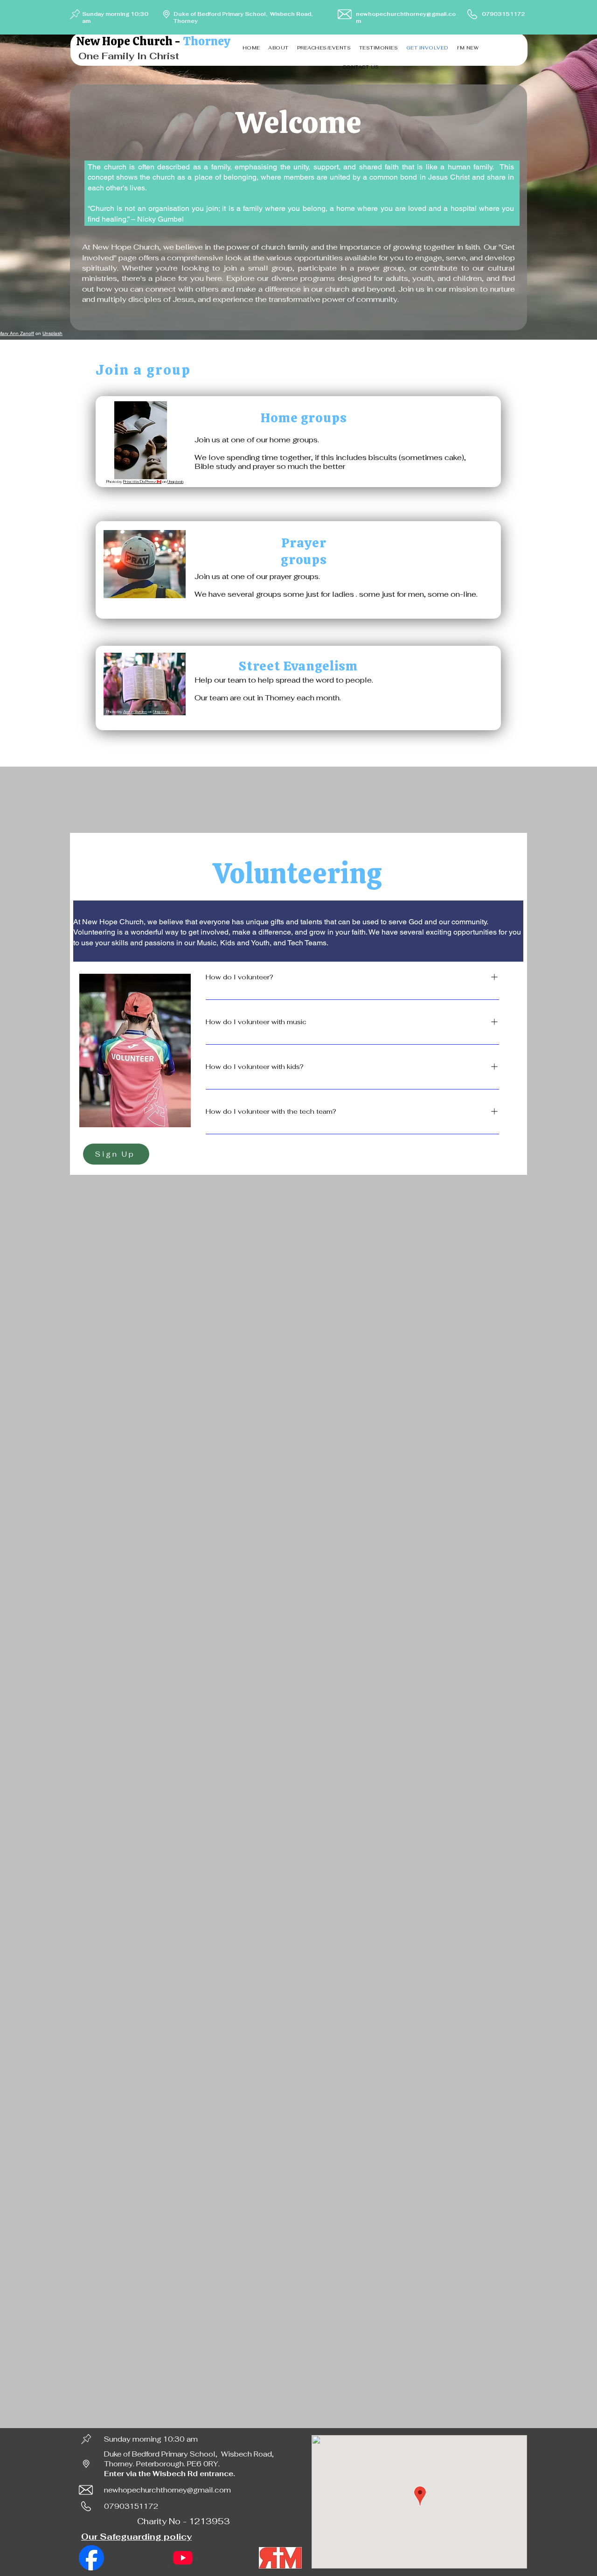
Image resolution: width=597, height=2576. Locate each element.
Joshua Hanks (135, 611)
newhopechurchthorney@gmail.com (167, 2490)
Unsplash (52, 333)
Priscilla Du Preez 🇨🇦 (142, 482)
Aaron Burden (135, 712)
